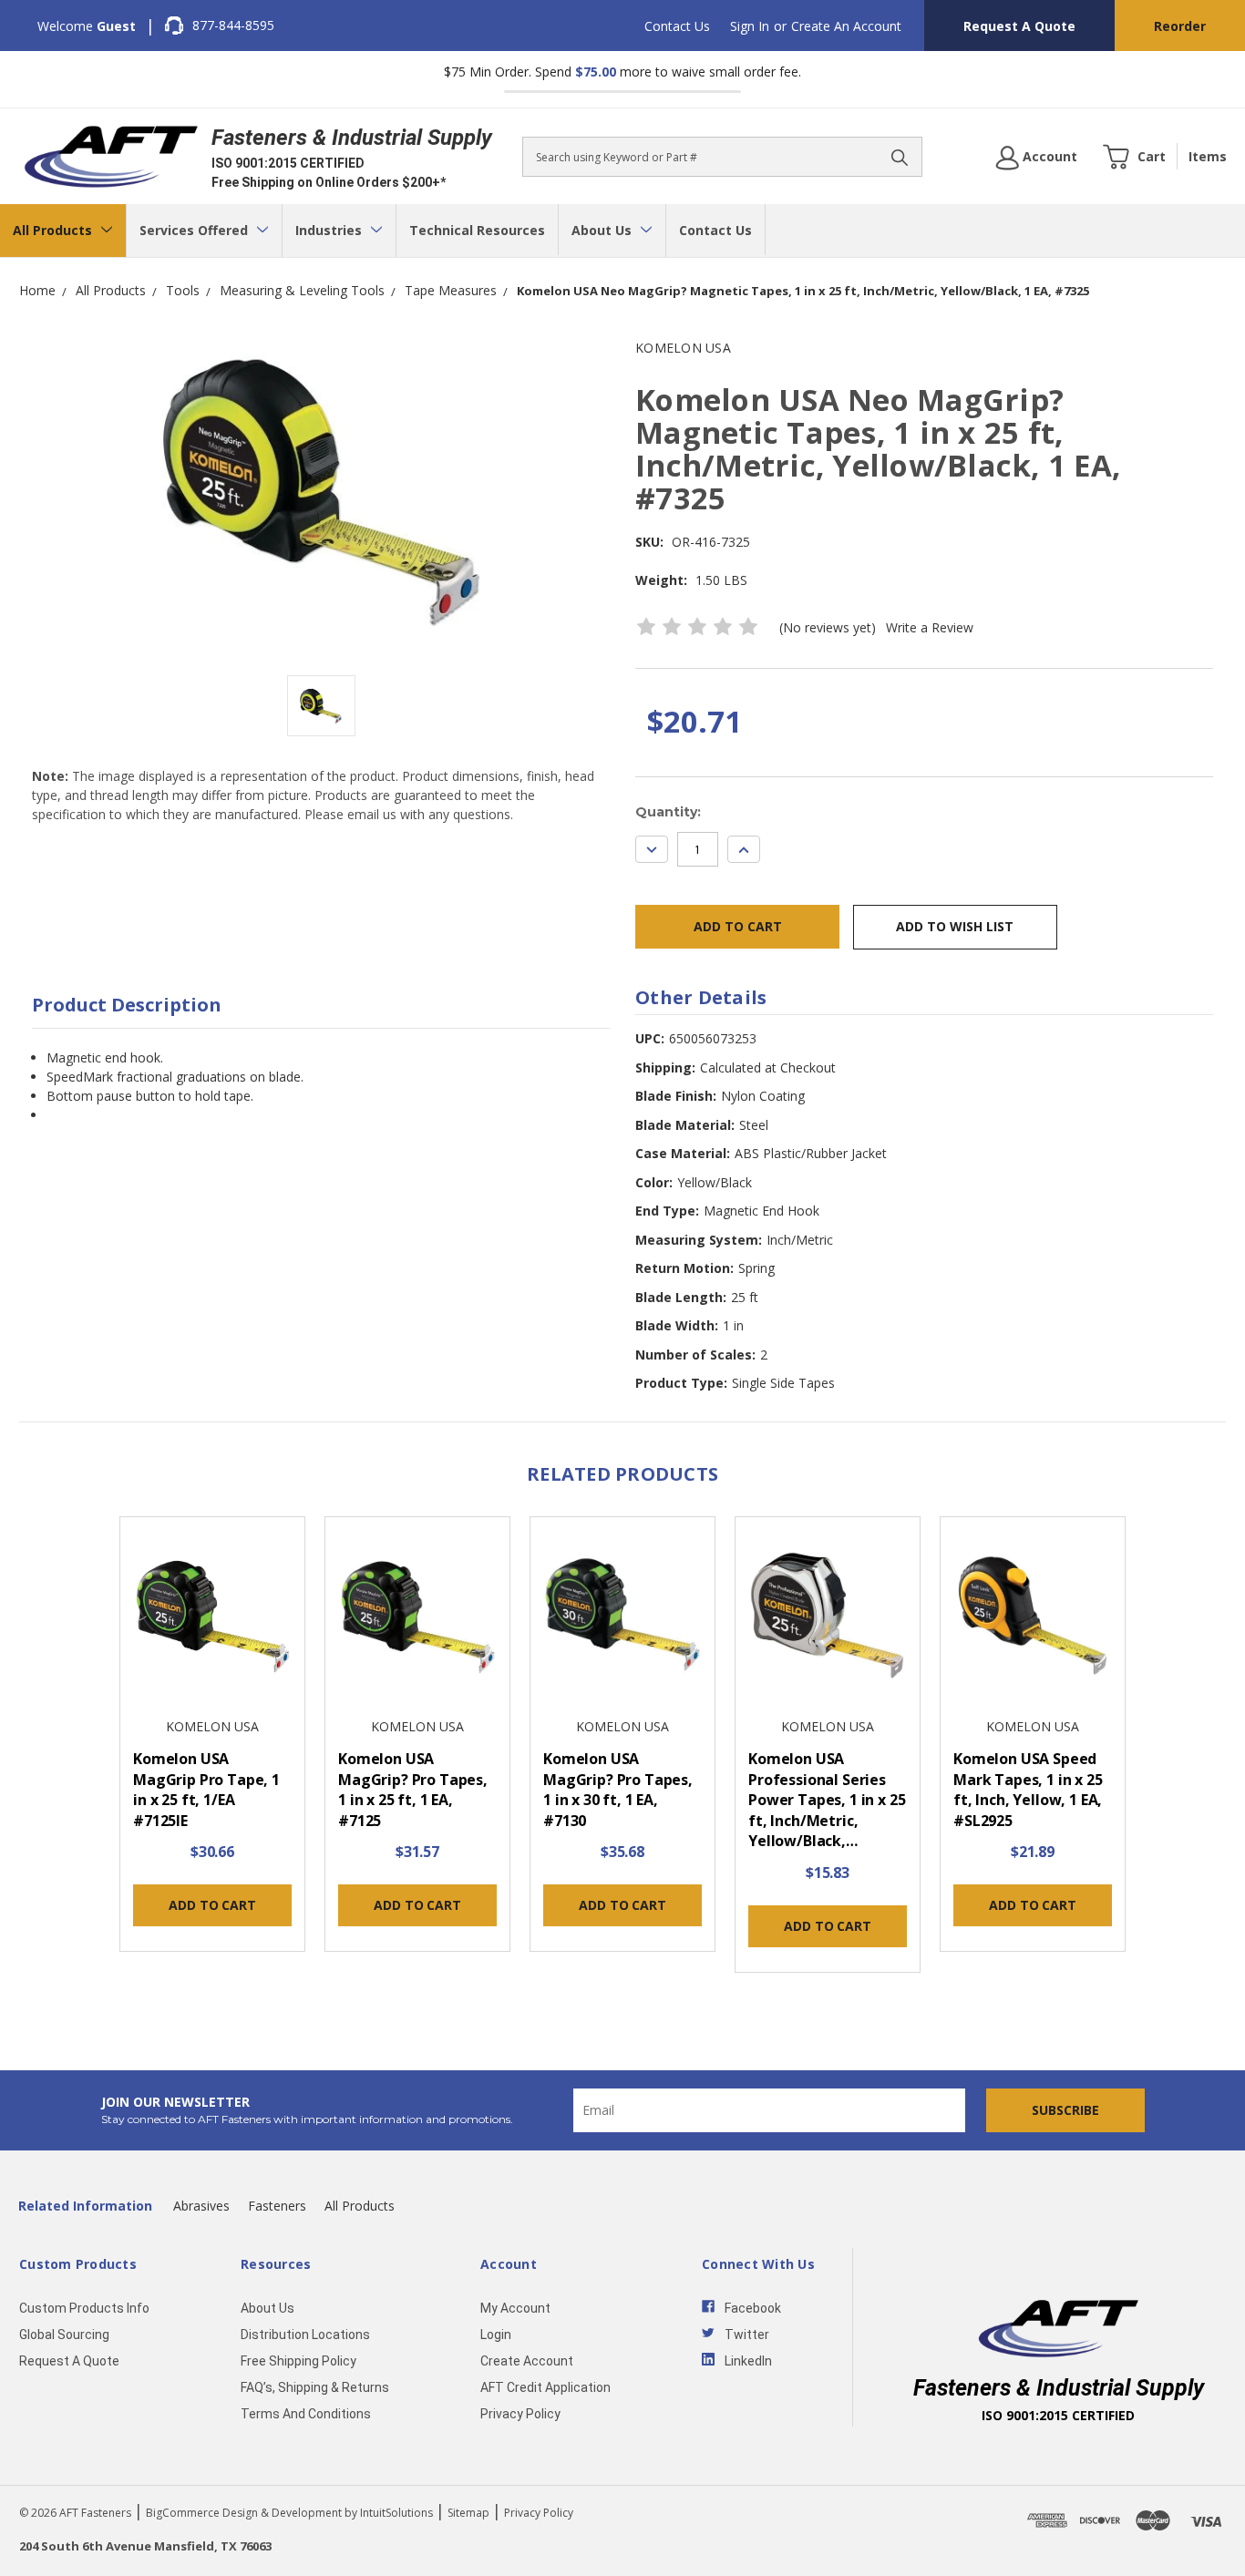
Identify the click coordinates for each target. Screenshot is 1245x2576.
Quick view (212, 1618)
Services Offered (195, 230)
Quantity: (668, 812)
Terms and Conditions (306, 2414)
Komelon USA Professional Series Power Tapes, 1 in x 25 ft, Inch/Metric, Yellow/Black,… (827, 1800)
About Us (603, 230)
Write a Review (930, 627)
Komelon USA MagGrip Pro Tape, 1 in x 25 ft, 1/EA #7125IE (206, 1790)
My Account (515, 2308)
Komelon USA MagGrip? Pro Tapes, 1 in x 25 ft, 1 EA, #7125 (413, 1790)
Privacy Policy (520, 2414)
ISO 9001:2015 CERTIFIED (288, 163)
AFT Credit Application (545, 2387)
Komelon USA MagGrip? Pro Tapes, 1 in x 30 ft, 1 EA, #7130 (618, 1790)
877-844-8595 (233, 25)
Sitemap (468, 2513)
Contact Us (677, 26)
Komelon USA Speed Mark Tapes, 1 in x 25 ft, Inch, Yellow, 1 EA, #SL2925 (1028, 1790)
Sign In (750, 26)
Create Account (527, 2361)
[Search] (900, 157)
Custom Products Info (84, 2308)
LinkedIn (748, 2361)
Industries (330, 230)
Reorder (1180, 26)
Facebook (753, 2308)
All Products (54, 230)
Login (496, 2335)
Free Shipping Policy (298, 2361)
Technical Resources (477, 230)
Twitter (747, 2335)
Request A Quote (1019, 26)
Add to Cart (212, 1905)
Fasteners (277, 2206)
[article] (213, 1740)
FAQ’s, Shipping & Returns (315, 2387)
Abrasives (201, 2206)
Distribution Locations (305, 2335)
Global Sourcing (64, 2335)
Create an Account (846, 26)
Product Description (127, 1005)
